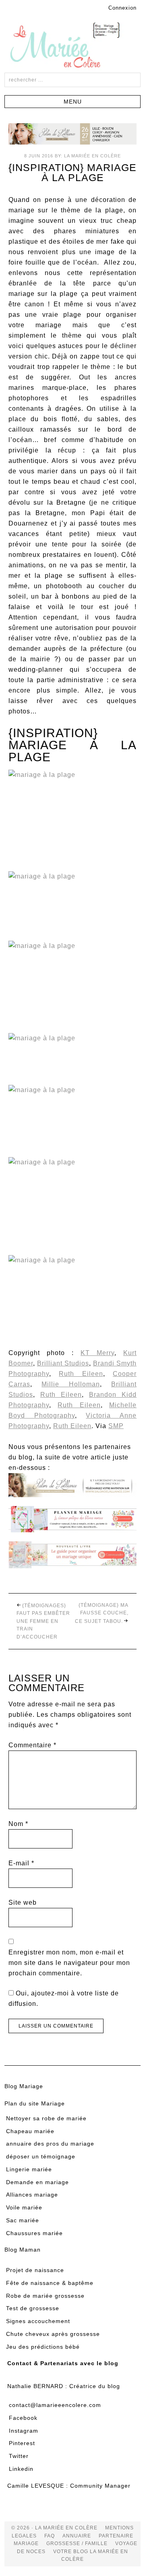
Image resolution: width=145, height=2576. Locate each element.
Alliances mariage (32, 2195)
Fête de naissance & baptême (50, 2283)
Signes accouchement (38, 2321)
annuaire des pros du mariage (50, 2144)
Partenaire (116, 2536)
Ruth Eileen (81, 1374)
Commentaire (32, 1745)
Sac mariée (23, 2220)
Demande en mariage (37, 2182)
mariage (26, 2543)
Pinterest (22, 2443)
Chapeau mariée (30, 2131)
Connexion (122, 8)
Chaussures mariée (34, 2233)
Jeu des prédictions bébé (43, 2347)
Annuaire (77, 2536)
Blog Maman (23, 2250)
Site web (23, 1902)
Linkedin (21, 2469)
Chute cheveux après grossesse (53, 2334)
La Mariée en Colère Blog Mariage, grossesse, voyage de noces (72, 47)
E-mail (21, 1863)
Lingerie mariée (29, 2169)
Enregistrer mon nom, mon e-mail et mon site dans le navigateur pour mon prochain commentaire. (69, 1963)
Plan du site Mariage (35, 2103)
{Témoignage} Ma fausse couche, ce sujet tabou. (102, 1613)
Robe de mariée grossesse (45, 2296)
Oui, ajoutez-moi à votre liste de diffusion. (64, 1998)
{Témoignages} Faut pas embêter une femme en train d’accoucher (43, 1621)
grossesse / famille (77, 2543)
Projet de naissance (35, 2270)
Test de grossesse (33, 2308)
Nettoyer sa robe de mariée (46, 2118)
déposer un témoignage (41, 2156)
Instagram (24, 2431)
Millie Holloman (70, 1384)
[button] (72, 102)
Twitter (19, 2456)
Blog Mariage (24, 2086)
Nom (18, 1824)
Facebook (23, 2418)
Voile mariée (24, 2207)
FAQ (50, 2536)
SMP (116, 1426)
